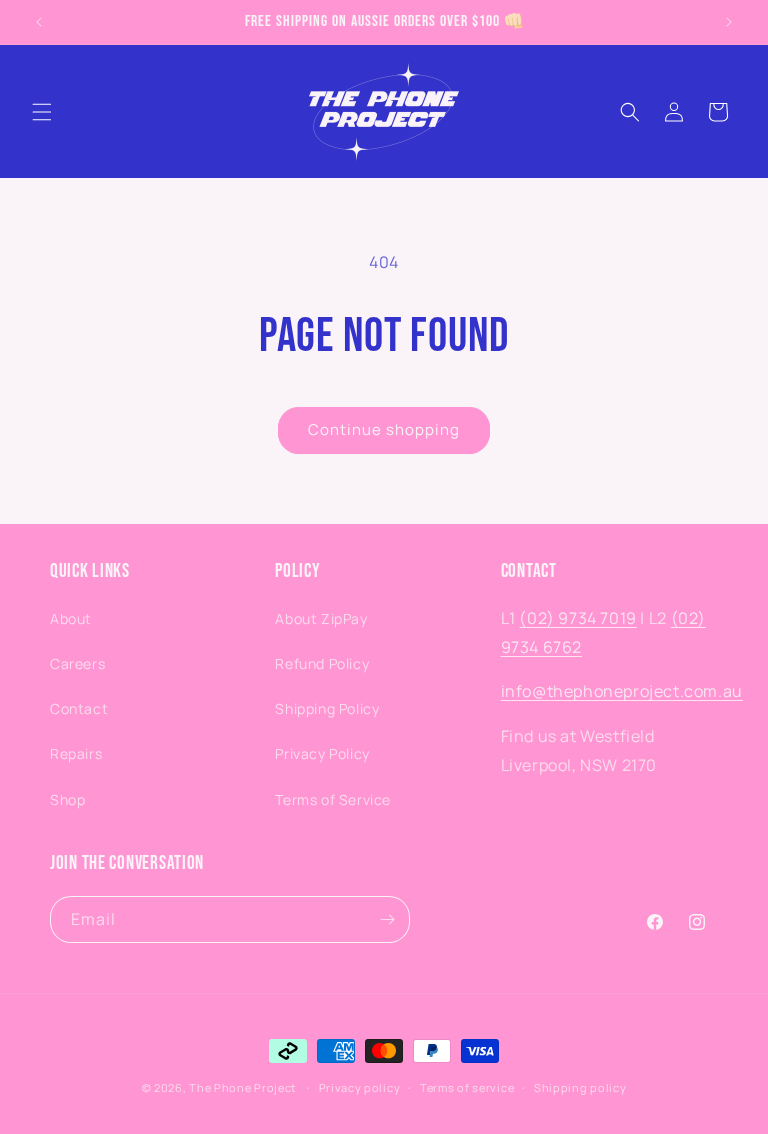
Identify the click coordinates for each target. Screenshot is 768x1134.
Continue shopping (384, 429)
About (71, 618)
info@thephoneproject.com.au (622, 691)
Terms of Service (333, 799)
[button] (42, 112)
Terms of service (467, 1087)
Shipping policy (580, 1087)
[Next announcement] (729, 22)
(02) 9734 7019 (577, 618)
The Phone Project (242, 1087)
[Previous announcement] (39, 22)
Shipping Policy (327, 708)
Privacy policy (360, 1087)
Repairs (76, 753)
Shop (67, 799)
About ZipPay (321, 618)
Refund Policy (322, 663)
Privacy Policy (322, 753)
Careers (77, 663)
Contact (79, 708)
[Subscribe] (387, 919)
